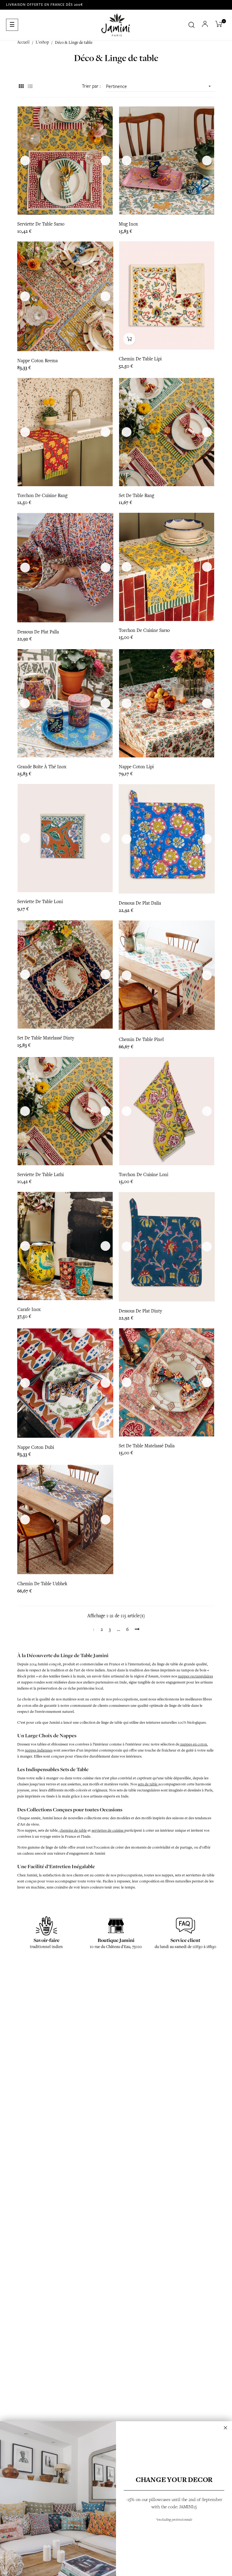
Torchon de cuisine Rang (42, 496)
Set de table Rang (136, 496)
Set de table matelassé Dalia (147, 1446)
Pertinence (159, 86)
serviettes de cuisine (108, 1830)
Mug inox (128, 224)
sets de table (148, 1784)
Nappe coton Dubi (36, 1447)
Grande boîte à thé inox (42, 767)
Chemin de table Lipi (140, 359)
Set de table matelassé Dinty (46, 1038)
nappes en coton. (194, 1744)
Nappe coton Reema (37, 361)
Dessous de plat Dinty (140, 1311)
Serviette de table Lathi (40, 1175)
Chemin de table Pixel (141, 1039)
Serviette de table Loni (40, 902)
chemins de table (73, 1830)
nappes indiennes (39, 1750)
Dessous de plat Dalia (140, 903)
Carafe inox (29, 1309)
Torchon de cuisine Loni (143, 1175)
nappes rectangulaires (195, 1676)
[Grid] (21, 87)
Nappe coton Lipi (136, 767)
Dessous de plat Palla (38, 632)
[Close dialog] (226, 2428)
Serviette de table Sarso (41, 224)
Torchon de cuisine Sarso (144, 630)
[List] (30, 87)
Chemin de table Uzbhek (42, 1584)
